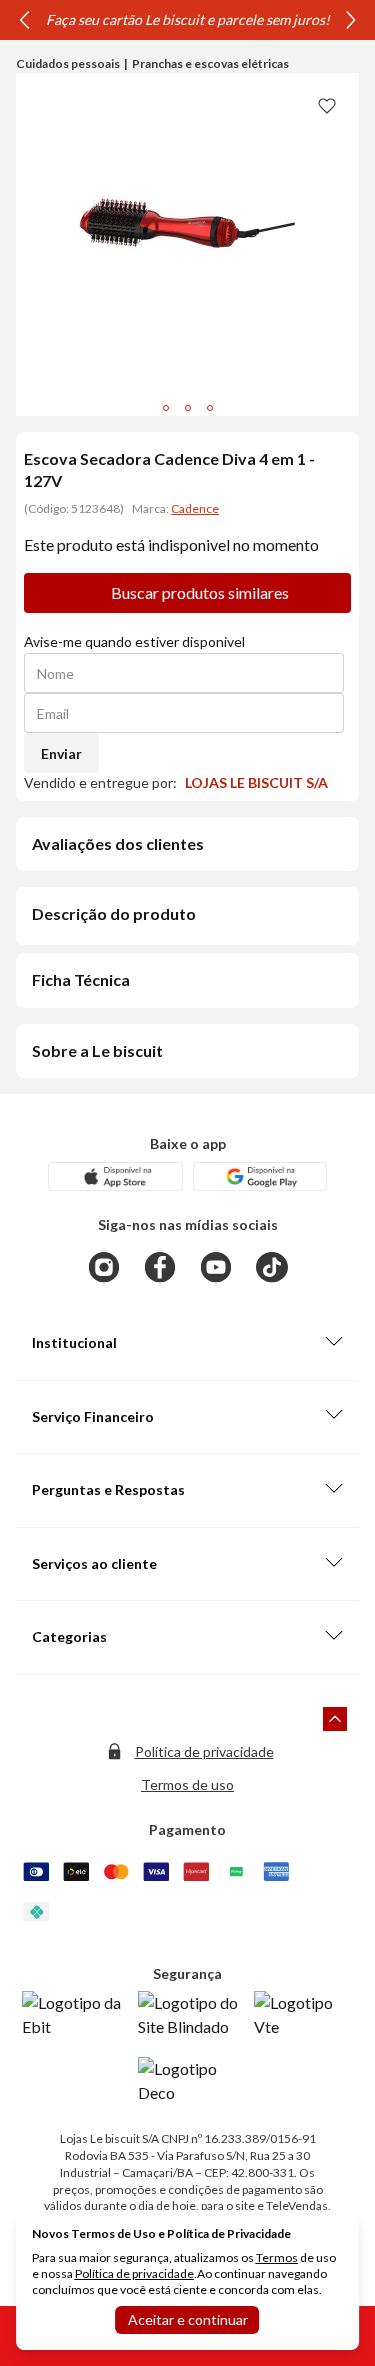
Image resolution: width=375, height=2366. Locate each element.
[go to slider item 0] (166, 408)
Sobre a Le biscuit (97, 1050)
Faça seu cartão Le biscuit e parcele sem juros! (188, 19)
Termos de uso (187, 1784)
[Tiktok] (272, 1267)
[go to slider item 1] (188, 408)
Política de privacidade (204, 1751)
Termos (277, 2257)
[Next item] (351, 20)
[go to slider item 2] (210, 408)
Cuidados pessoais (68, 63)
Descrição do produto (114, 913)
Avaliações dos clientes (118, 843)
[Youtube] (216, 1267)
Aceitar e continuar (188, 2319)
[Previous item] (24, 20)
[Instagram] (104, 1267)
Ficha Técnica (81, 979)
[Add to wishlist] (327, 105)
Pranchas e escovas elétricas (210, 63)
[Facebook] (160, 1267)
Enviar (61, 753)
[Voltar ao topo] (335, 1719)
